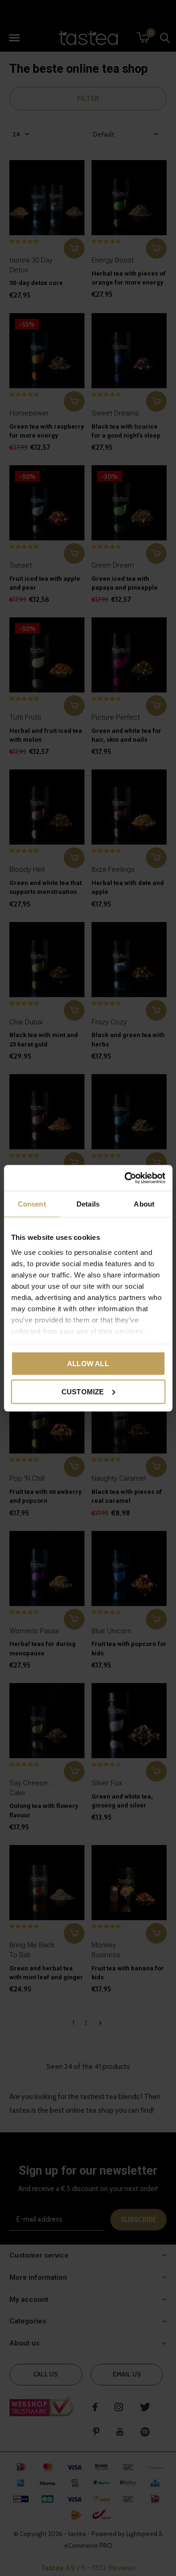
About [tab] (144, 1204)
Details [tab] (88, 1204)
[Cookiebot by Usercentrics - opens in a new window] (125, 1178)
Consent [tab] (32, 1204)
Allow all (88, 1364)
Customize (83, 1391)
